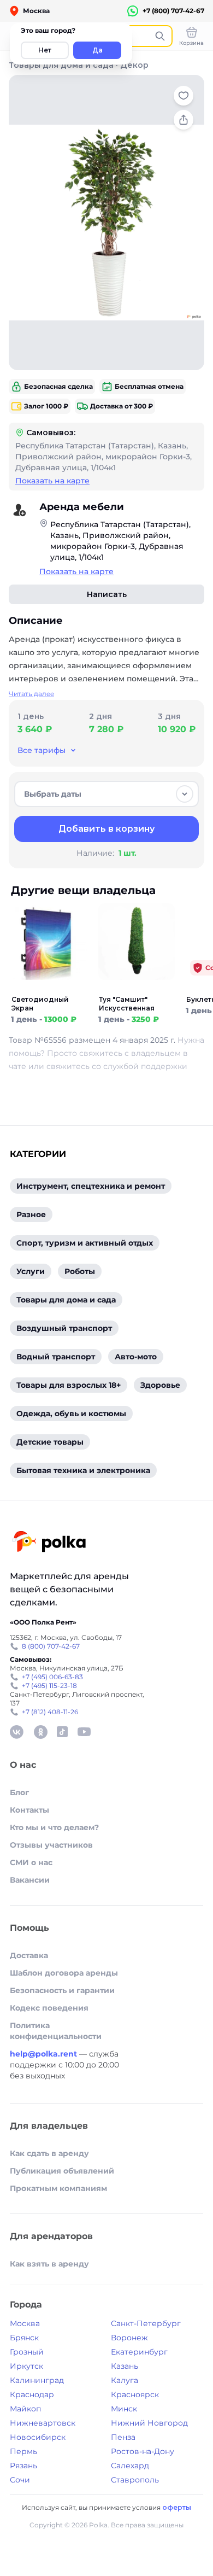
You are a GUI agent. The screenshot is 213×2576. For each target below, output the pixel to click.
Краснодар (32, 2394)
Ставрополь (135, 2480)
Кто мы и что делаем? (54, 1827)
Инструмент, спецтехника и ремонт (91, 1186)
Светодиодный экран (40, 1004)
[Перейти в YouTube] (84, 1732)
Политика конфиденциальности (56, 2031)
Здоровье (160, 1385)
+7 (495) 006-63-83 (52, 1677)
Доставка (29, 1955)
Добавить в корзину (106, 829)
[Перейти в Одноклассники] (40, 1732)
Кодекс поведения (49, 2008)
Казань (125, 2366)
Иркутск (26, 2366)
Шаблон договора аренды (64, 1973)
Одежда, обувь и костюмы (71, 1413)
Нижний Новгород (149, 2423)
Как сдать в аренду (49, 2153)
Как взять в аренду (49, 2264)
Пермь (23, 2451)
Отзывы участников (51, 1845)
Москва (25, 2323)
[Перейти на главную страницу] (49, 1543)
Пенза (123, 2437)
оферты (177, 2507)
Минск (124, 2409)
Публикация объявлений (62, 2171)
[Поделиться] (184, 120)
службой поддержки (145, 1066)
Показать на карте (52, 481)
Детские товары (50, 1442)
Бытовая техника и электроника (83, 1470)
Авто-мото (136, 1357)
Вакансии (30, 1880)
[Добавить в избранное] (184, 96)
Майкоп (25, 2409)
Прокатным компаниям (58, 2188)
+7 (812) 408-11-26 (50, 1712)
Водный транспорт (56, 1357)
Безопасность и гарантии (62, 1990)
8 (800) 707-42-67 (51, 1646)
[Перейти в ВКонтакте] (16, 1732)
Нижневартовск (43, 2423)
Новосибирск (38, 2437)
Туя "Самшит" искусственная (127, 1004)
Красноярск (135, 2394)
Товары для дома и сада (61, 65)
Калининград (37, 2380)
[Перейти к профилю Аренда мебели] (20, 510)
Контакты (29, 1810)
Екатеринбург (139, 2352)
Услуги (31, 1271)
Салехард (130, 2466)
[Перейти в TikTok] (62, 1732)
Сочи (20, 2480)
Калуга (125, 2380)
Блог (19, 1792)
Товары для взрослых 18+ (69, 1385)
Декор (134, 65)
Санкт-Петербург (146, 2323)
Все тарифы (42, 750)
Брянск (24, 2338)
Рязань (23, 2466)
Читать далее (31, 694)
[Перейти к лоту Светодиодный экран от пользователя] (49, 989)
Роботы (80, 1271)
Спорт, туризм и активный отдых (85, 1243)
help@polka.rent (45, 2054)
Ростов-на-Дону (143, 2451)
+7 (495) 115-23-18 (49, 1686)
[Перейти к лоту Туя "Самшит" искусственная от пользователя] (137, 989)
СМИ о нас (31, 1862)
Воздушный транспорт (64, 1328)
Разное (31, 1214)
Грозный (27, 2352)
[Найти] (160, 36)
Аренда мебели (82, 507)
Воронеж (129, 2338)
